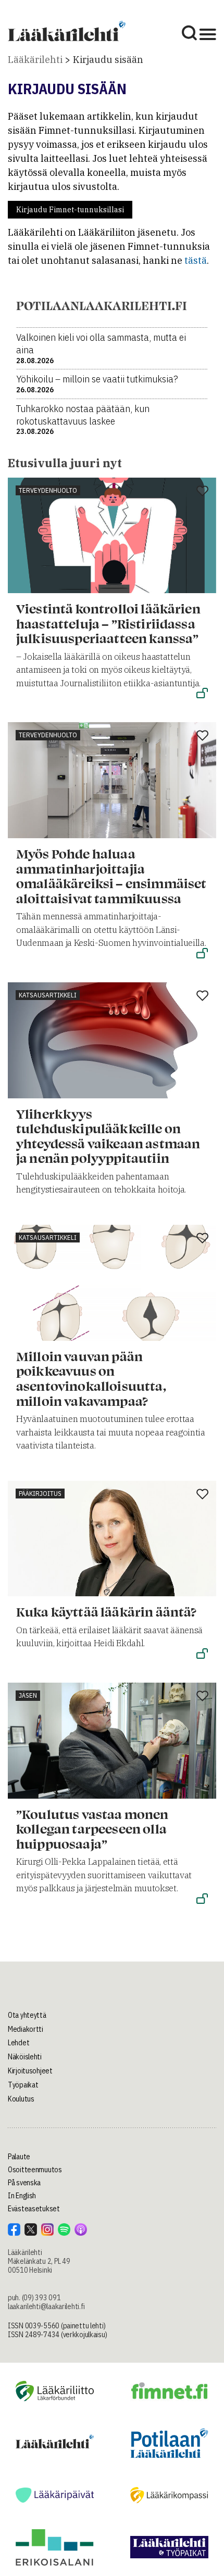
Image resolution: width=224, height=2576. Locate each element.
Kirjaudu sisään (108, 60)
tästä (196, 260)
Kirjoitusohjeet (30, 2071)
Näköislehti (25, 2057)
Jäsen (28, 1695)
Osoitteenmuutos (35, 2170)
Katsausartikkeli (48, 995)
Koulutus (21, 2099)
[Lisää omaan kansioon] (202, 492)
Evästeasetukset (34, 2209)
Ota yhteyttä (27, 2015)
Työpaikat (23, 2085)
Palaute (19, 2157)
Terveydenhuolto (48, 490)
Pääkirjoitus (40, 1494)
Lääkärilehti (35, 60)
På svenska (24, 2183)
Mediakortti (26, 2029)
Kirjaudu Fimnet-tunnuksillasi (70, 210)
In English (22, 2196)
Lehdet (18, 2043)
